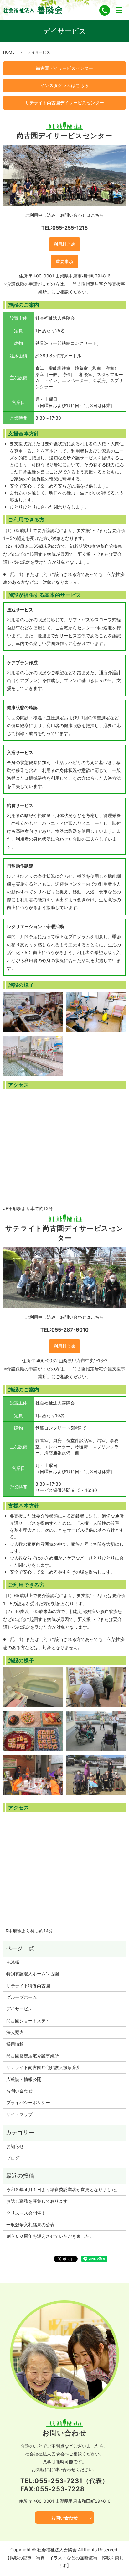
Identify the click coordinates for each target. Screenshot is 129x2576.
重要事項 (64, 261)
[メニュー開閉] (119, 10)
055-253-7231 (59, 2481)
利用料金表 (64, 244)
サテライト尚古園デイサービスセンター (64, 103)
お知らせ (15, 2146)
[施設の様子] (33, 1011)
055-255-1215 (70, 228)
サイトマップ (19, 2114)
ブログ (13, 2158)
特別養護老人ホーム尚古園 (33, 1974)
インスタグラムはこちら (64, 85)
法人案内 (15, 2032)
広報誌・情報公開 (24, 2079)
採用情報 (15, 2044)
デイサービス (19, 2009)
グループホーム (22, 1997)
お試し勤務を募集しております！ (39, 2201)
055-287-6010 (70, 1330)
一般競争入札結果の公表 (30, 2224)
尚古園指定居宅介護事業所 (33, 2056)
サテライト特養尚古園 (28, 1986)
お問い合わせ (19, 2091)
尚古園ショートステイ (28, 2021)
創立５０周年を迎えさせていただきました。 (50, 2236)
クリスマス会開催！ (26, 2213)
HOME (9, 52)
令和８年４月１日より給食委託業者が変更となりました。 (63, 2189)
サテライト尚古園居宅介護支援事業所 (44, 2067)
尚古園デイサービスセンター (64, 68)
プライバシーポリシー (28, 2102)
